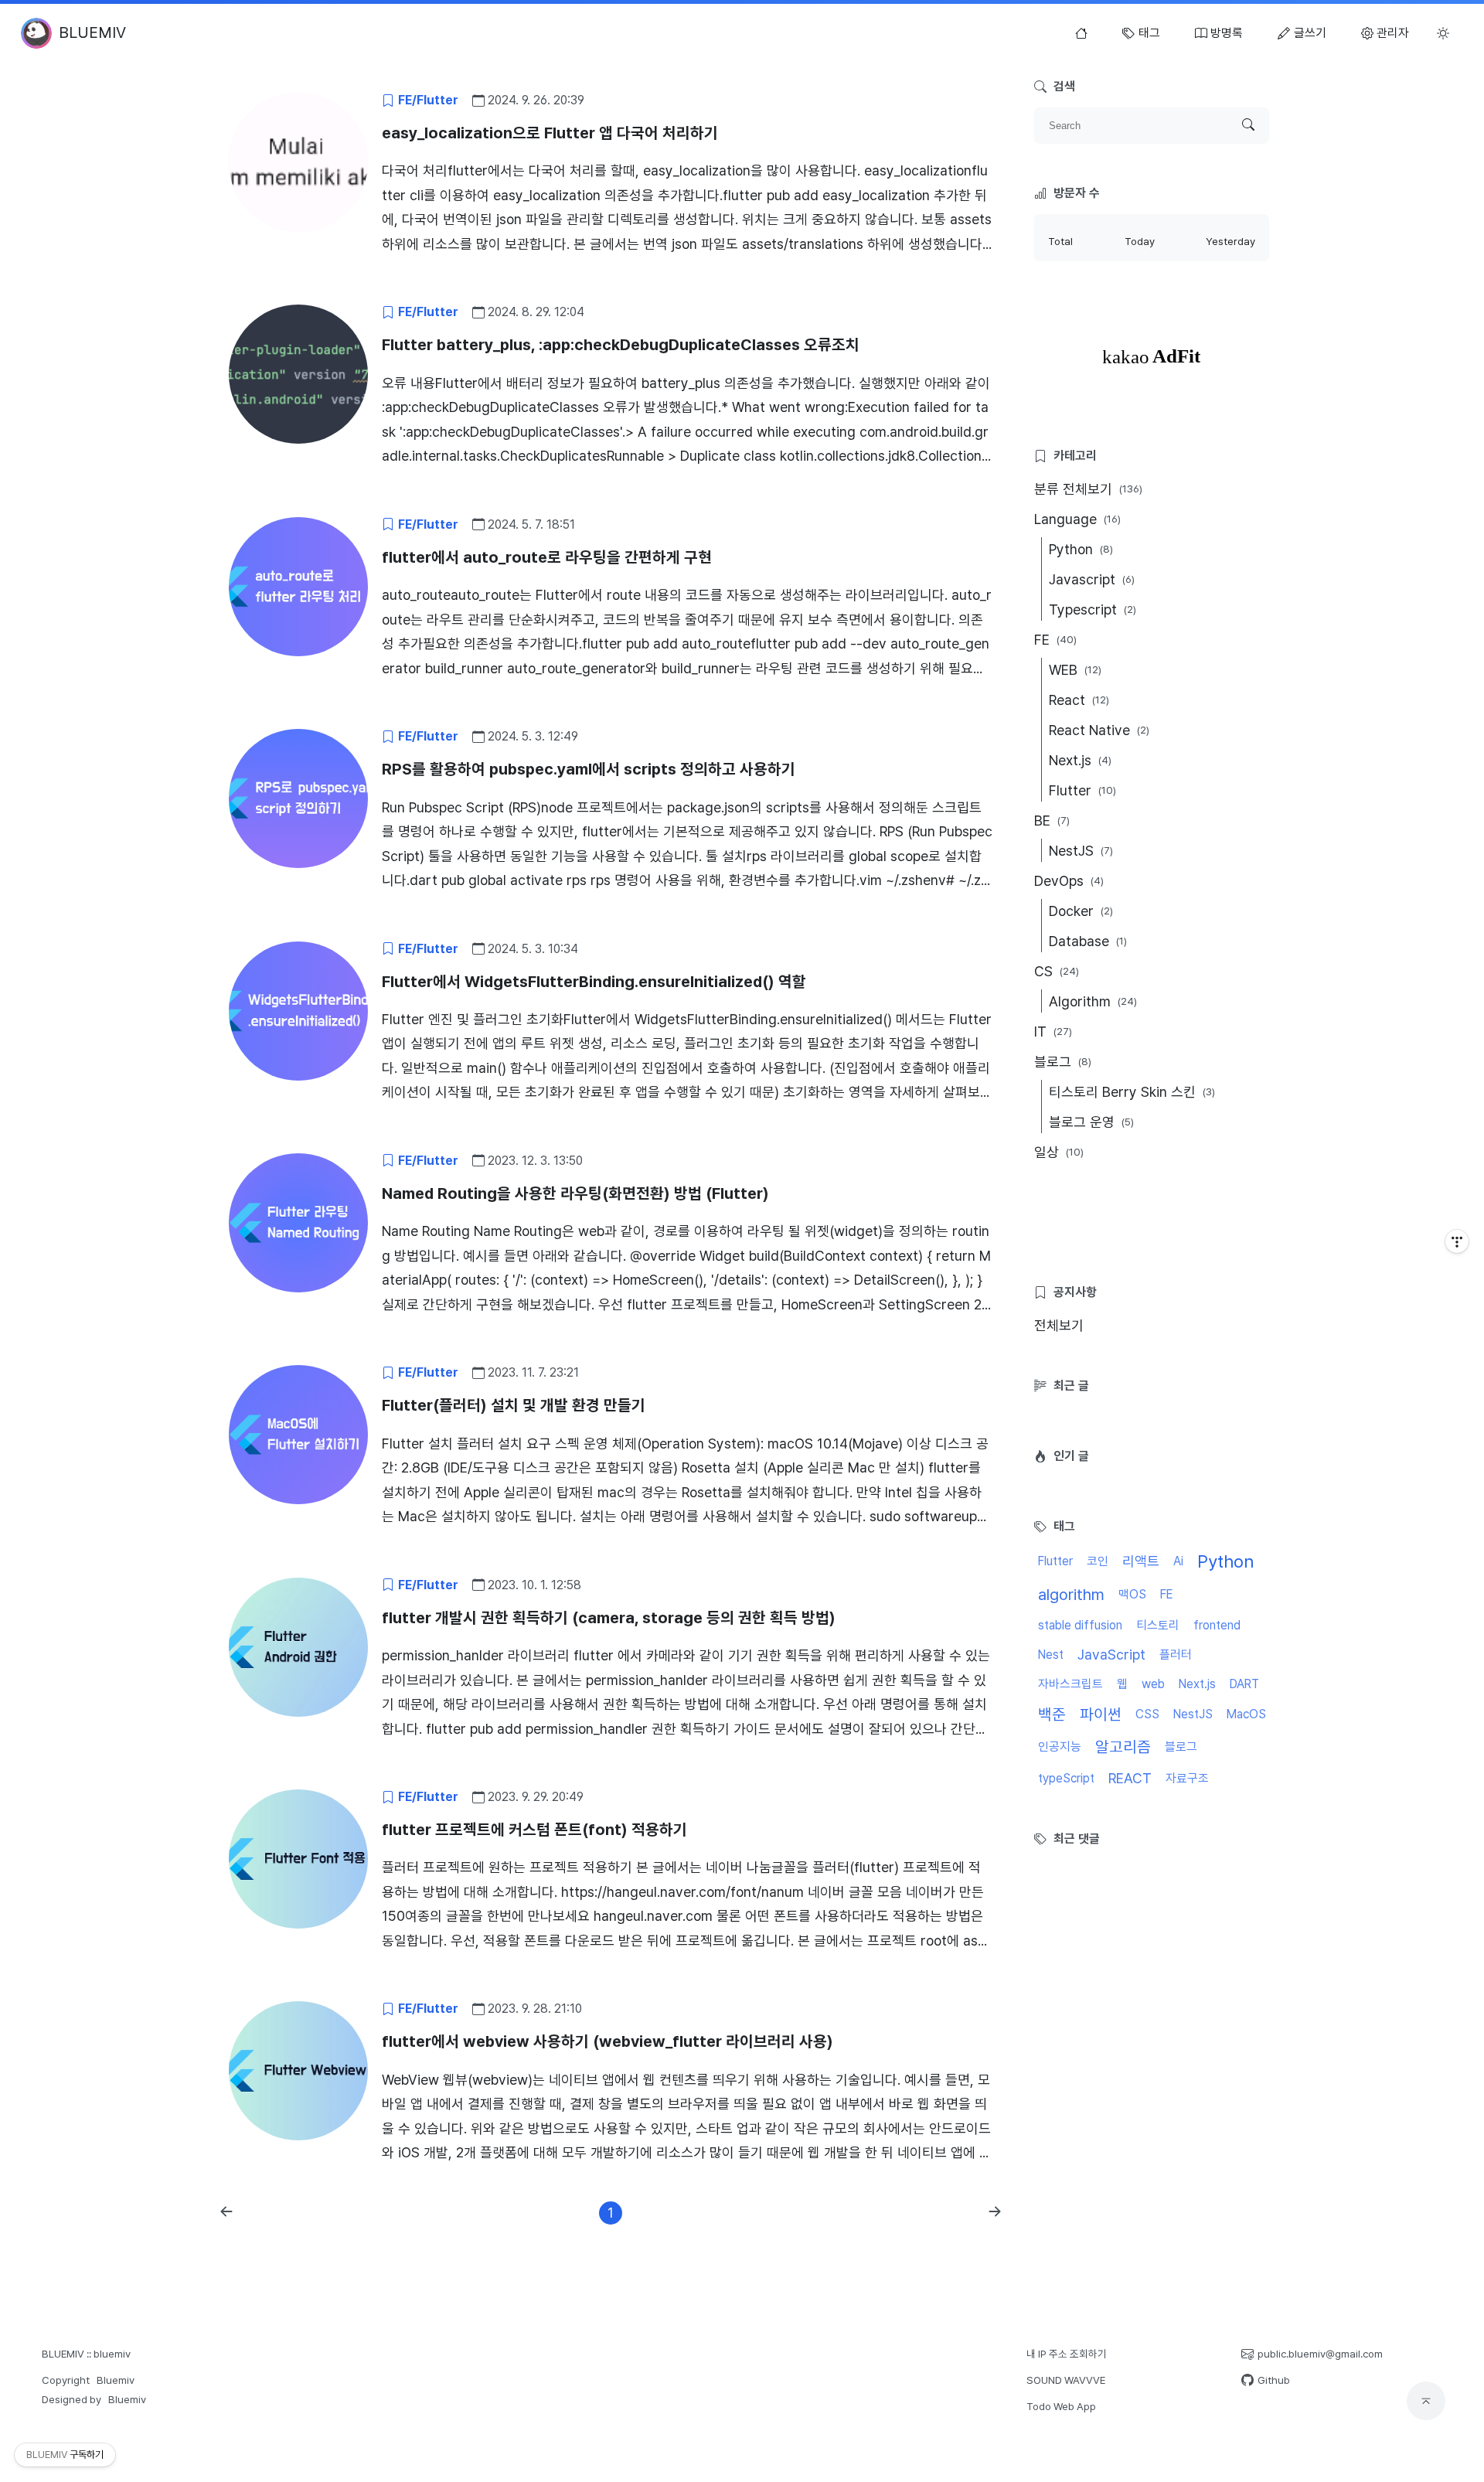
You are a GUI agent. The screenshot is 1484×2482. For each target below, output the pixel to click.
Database (1088, 941)
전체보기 (1059, 1325)
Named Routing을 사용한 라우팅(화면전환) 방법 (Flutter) (575, 1193)
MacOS (1246, 1714)
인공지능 (1060, 1747)
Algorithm (1093, 1001)
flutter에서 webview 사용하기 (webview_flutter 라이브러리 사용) (608, 2041)
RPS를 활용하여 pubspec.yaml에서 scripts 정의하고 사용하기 (589, 769)
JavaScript (1111, 1655)
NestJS (1081, 851)
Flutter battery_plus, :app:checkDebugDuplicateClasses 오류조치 (621, 345)
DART (1244, 1684)
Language (1077, 519)
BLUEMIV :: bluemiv (86, 2354)
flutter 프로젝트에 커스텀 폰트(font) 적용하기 (534, 1830)
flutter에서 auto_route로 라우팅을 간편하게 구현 (547, 557)
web (1153, 1684)
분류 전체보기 (1088, 489)
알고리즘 (1123, 1747)
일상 (1059, 1152)
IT (1053, 1032)
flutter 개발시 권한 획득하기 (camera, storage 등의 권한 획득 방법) (609, 1618)
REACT (1130, 1778)
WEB (1075, 670)
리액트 (1141, 1561)
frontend (1217, 1625)
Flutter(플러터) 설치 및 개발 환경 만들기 (514, 1405)
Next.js (1080, 760)
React (1079, 700)
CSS (1147, 1714)
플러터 (1176, 1655)
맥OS (1132, 1594)
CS (1057, 971)
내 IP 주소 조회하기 (1067, 2354)
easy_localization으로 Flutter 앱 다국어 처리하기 (550, 133)
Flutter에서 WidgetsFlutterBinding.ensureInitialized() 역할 (594, 982)
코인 (1098, 1561)
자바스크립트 (1070, 1684)
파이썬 (1101, 1714)
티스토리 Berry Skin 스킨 (1132, 1092)
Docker (1081, 911)
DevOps (1069, 881)
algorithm (1071, 1595)
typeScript (1066, 1778)
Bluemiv (116, 2380)
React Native (1099, 730)
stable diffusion (1080, 1625)
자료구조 (1187, 1778)
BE (1052, 821)
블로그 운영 (1091, 1122)
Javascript (1092, 579)
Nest (1051, 1655)
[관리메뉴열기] (1457, 1241)
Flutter (1082, 790)
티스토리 (1158, 1625)
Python (1081, 549)
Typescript (1093, 609)
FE (1055, 640)
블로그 (1063, 1062)
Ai (1178, 1561)
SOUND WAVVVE (1066, 2380)
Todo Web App (1061, 2406)
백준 (1052, 1714)
